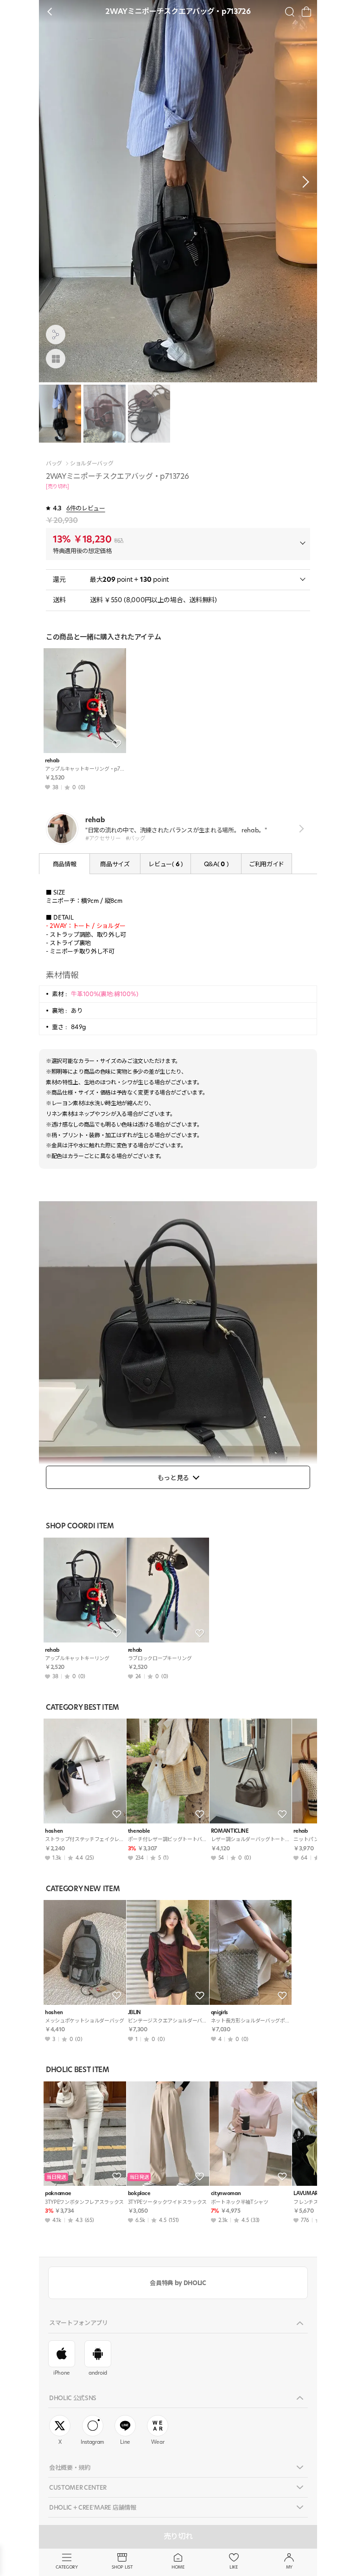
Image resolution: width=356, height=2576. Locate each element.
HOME (178, 2567)
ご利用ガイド (267, 864)
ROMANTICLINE (230, 1831)
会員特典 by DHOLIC (178, 2283)
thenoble (139, 1831)
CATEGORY (67, 2567)
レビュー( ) (165, 864)
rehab (52, 761)
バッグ (54, 464)
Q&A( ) (216, 864)
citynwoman (226, 2193)
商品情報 (65, 864)
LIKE (234, 2567)
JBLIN (134, 2012)
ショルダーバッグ (92, 464)
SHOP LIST (122, 2567)
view (300, 828)
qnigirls (219, 2012)
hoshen (54, 1831)
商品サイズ (115, 864)
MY (289, 2567)
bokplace (139, 2193)
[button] (303, 182)
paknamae (58, 2193)
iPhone (62, 2373)
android (98, 2373)
